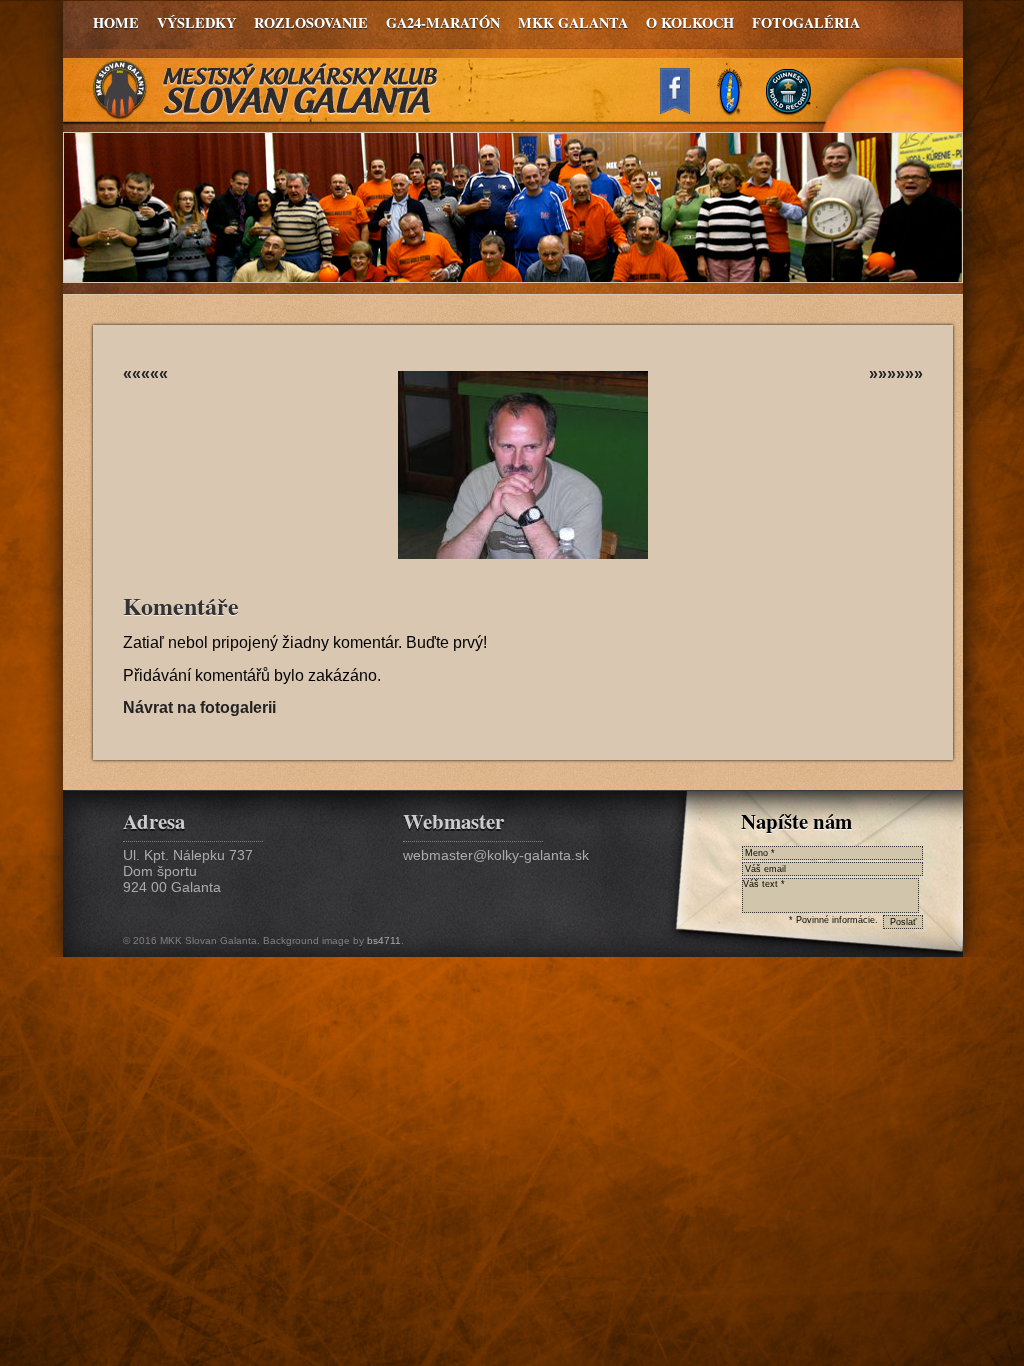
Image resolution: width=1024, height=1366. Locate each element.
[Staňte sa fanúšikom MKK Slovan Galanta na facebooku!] (684, 108)
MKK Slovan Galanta (266, 90)
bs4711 (384, 940)
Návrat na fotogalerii (199, 707)
